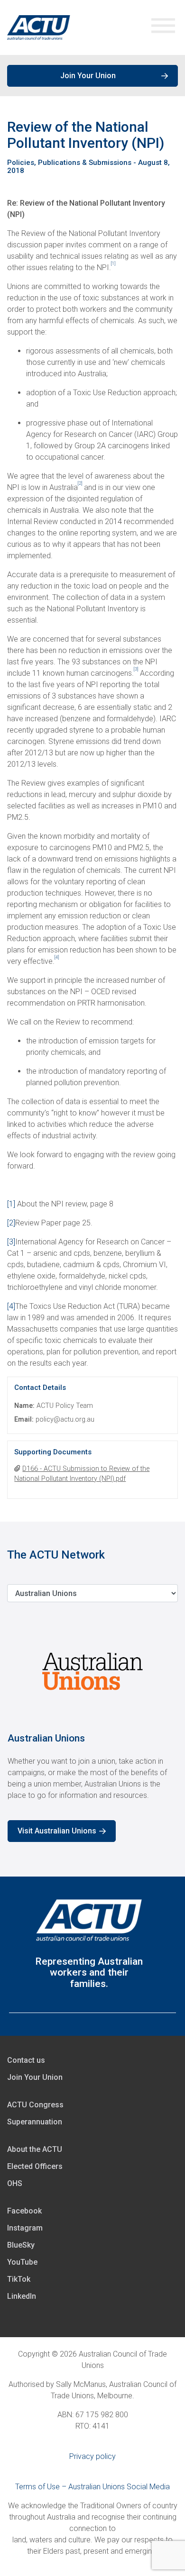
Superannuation (35, 2122)
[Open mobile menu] (163, 28)
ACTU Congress (35, 2105)
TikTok (19, 2279)
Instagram (25, 2228)
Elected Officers (35, 2166)
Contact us (26, 2060)
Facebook (24, 2211)
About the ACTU (35, 2149)
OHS (15, 2183)
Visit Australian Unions (57, 1831)
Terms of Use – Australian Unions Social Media (92, 2487)
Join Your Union (88, 76)
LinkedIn (22, 2296)
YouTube (22, 2262)
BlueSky (21, 2245)
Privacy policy (92, 2456)
